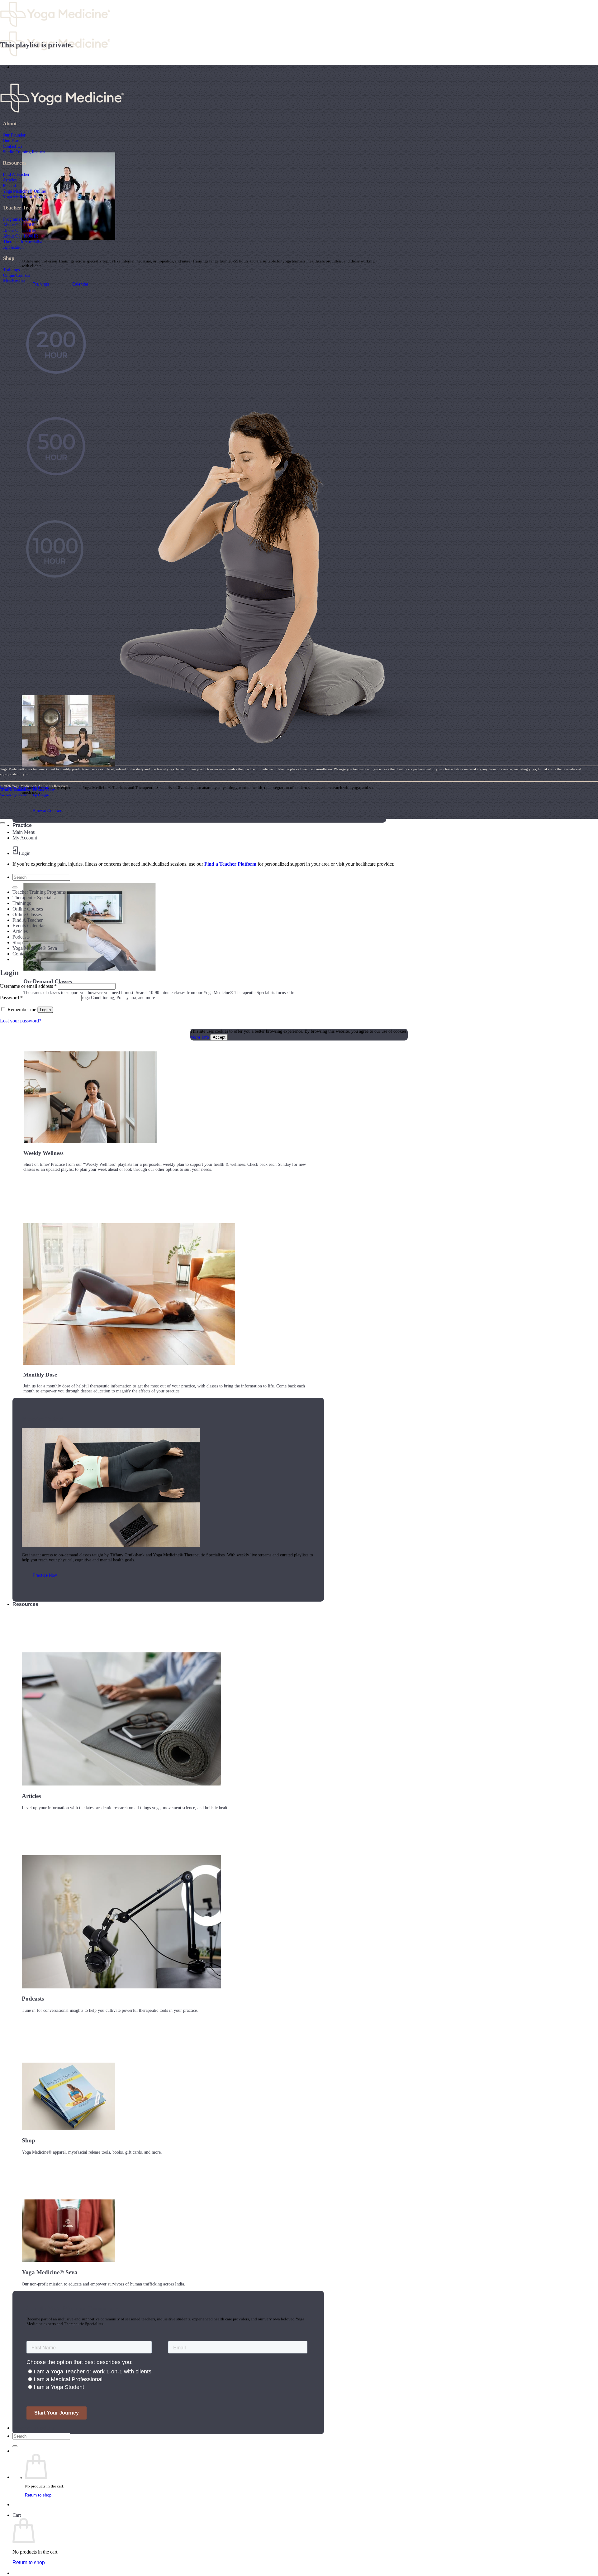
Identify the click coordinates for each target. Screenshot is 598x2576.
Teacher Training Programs (39, 892)
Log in (45, 1010)
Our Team (12, 141)
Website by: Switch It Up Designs (25, 788)
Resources (25, 1604)
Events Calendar (29, 926)
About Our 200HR (19, 225)
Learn (19, 67)
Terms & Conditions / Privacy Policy (27, 790)
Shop (18, 942)
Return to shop (38, 2495)
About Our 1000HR (21, 236)
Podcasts (21, 937)
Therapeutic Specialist (23, 242)
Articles (10, 180)
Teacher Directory (33, 2428)
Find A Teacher (16, 174)
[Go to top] (2, 823)
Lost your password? (21, 1021)
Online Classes (27, 914)
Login (25, 853)
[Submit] (15, 2446)
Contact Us (12, 146)
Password (11, 998)
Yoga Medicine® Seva (23, 197)
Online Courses (17, 275)
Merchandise (14, 281)
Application (13, 247)
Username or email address (28, 986)
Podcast (9, 185)
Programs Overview (21, 219)
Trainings (11, 270)
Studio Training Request (24, 152)
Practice (22, 825)
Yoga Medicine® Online (24, 191)
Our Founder (14, 135)
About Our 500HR (19, 230)
